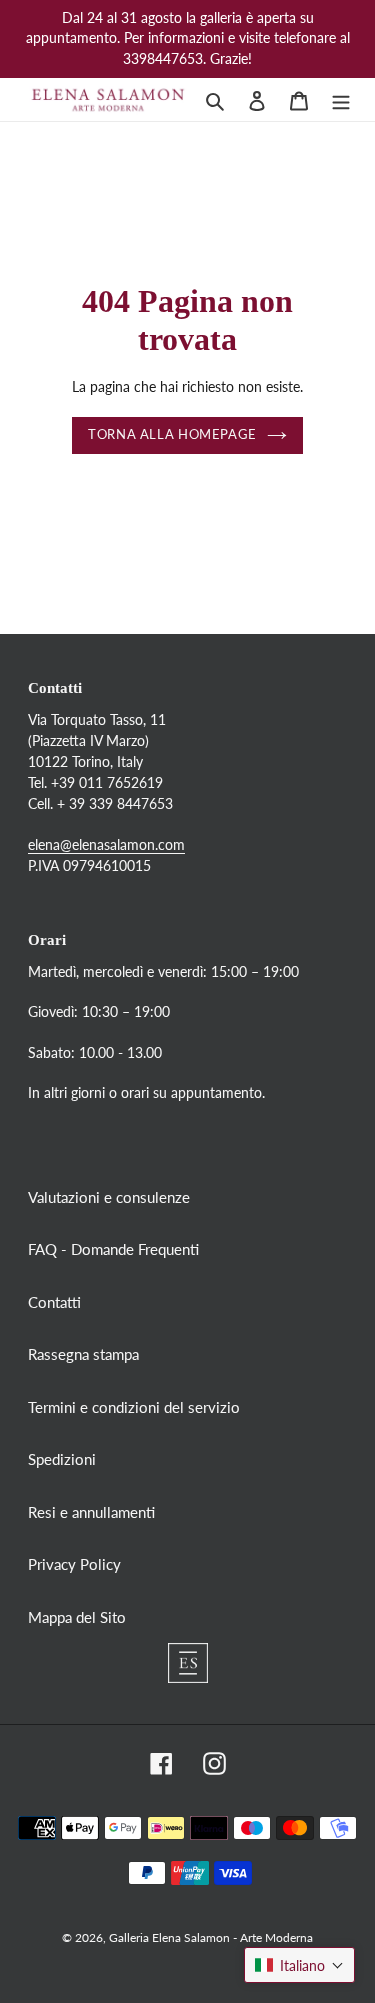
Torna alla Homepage (172, 434)
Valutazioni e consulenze (109, 1197)
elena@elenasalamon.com (106, 844)
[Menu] (341, 99)
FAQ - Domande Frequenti (113, 1249)
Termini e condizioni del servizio (134, 1407)
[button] (299, 1965)
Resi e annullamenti (91, 1512)
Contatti (54, 1302)
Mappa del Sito (77, 1617)
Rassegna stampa (83, 1354)
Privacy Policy (74, 1564)
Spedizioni (62, 1459)
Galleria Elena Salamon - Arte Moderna (211, 1937)
